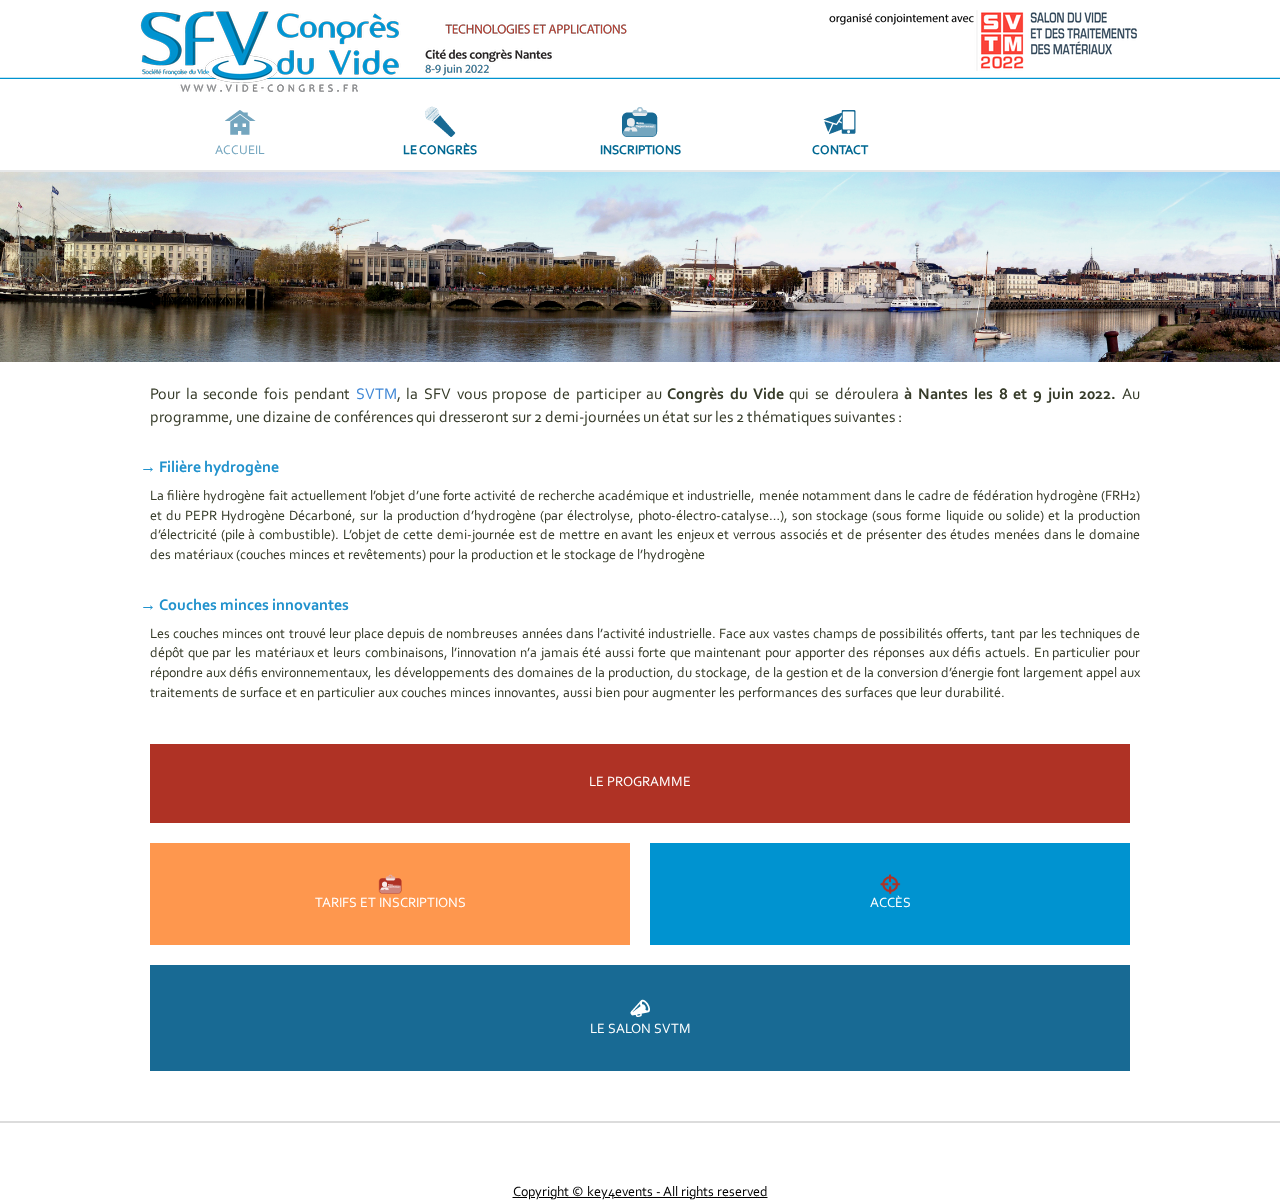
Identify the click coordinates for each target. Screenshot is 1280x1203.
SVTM (376, 395)
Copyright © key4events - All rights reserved (640, 1193)
